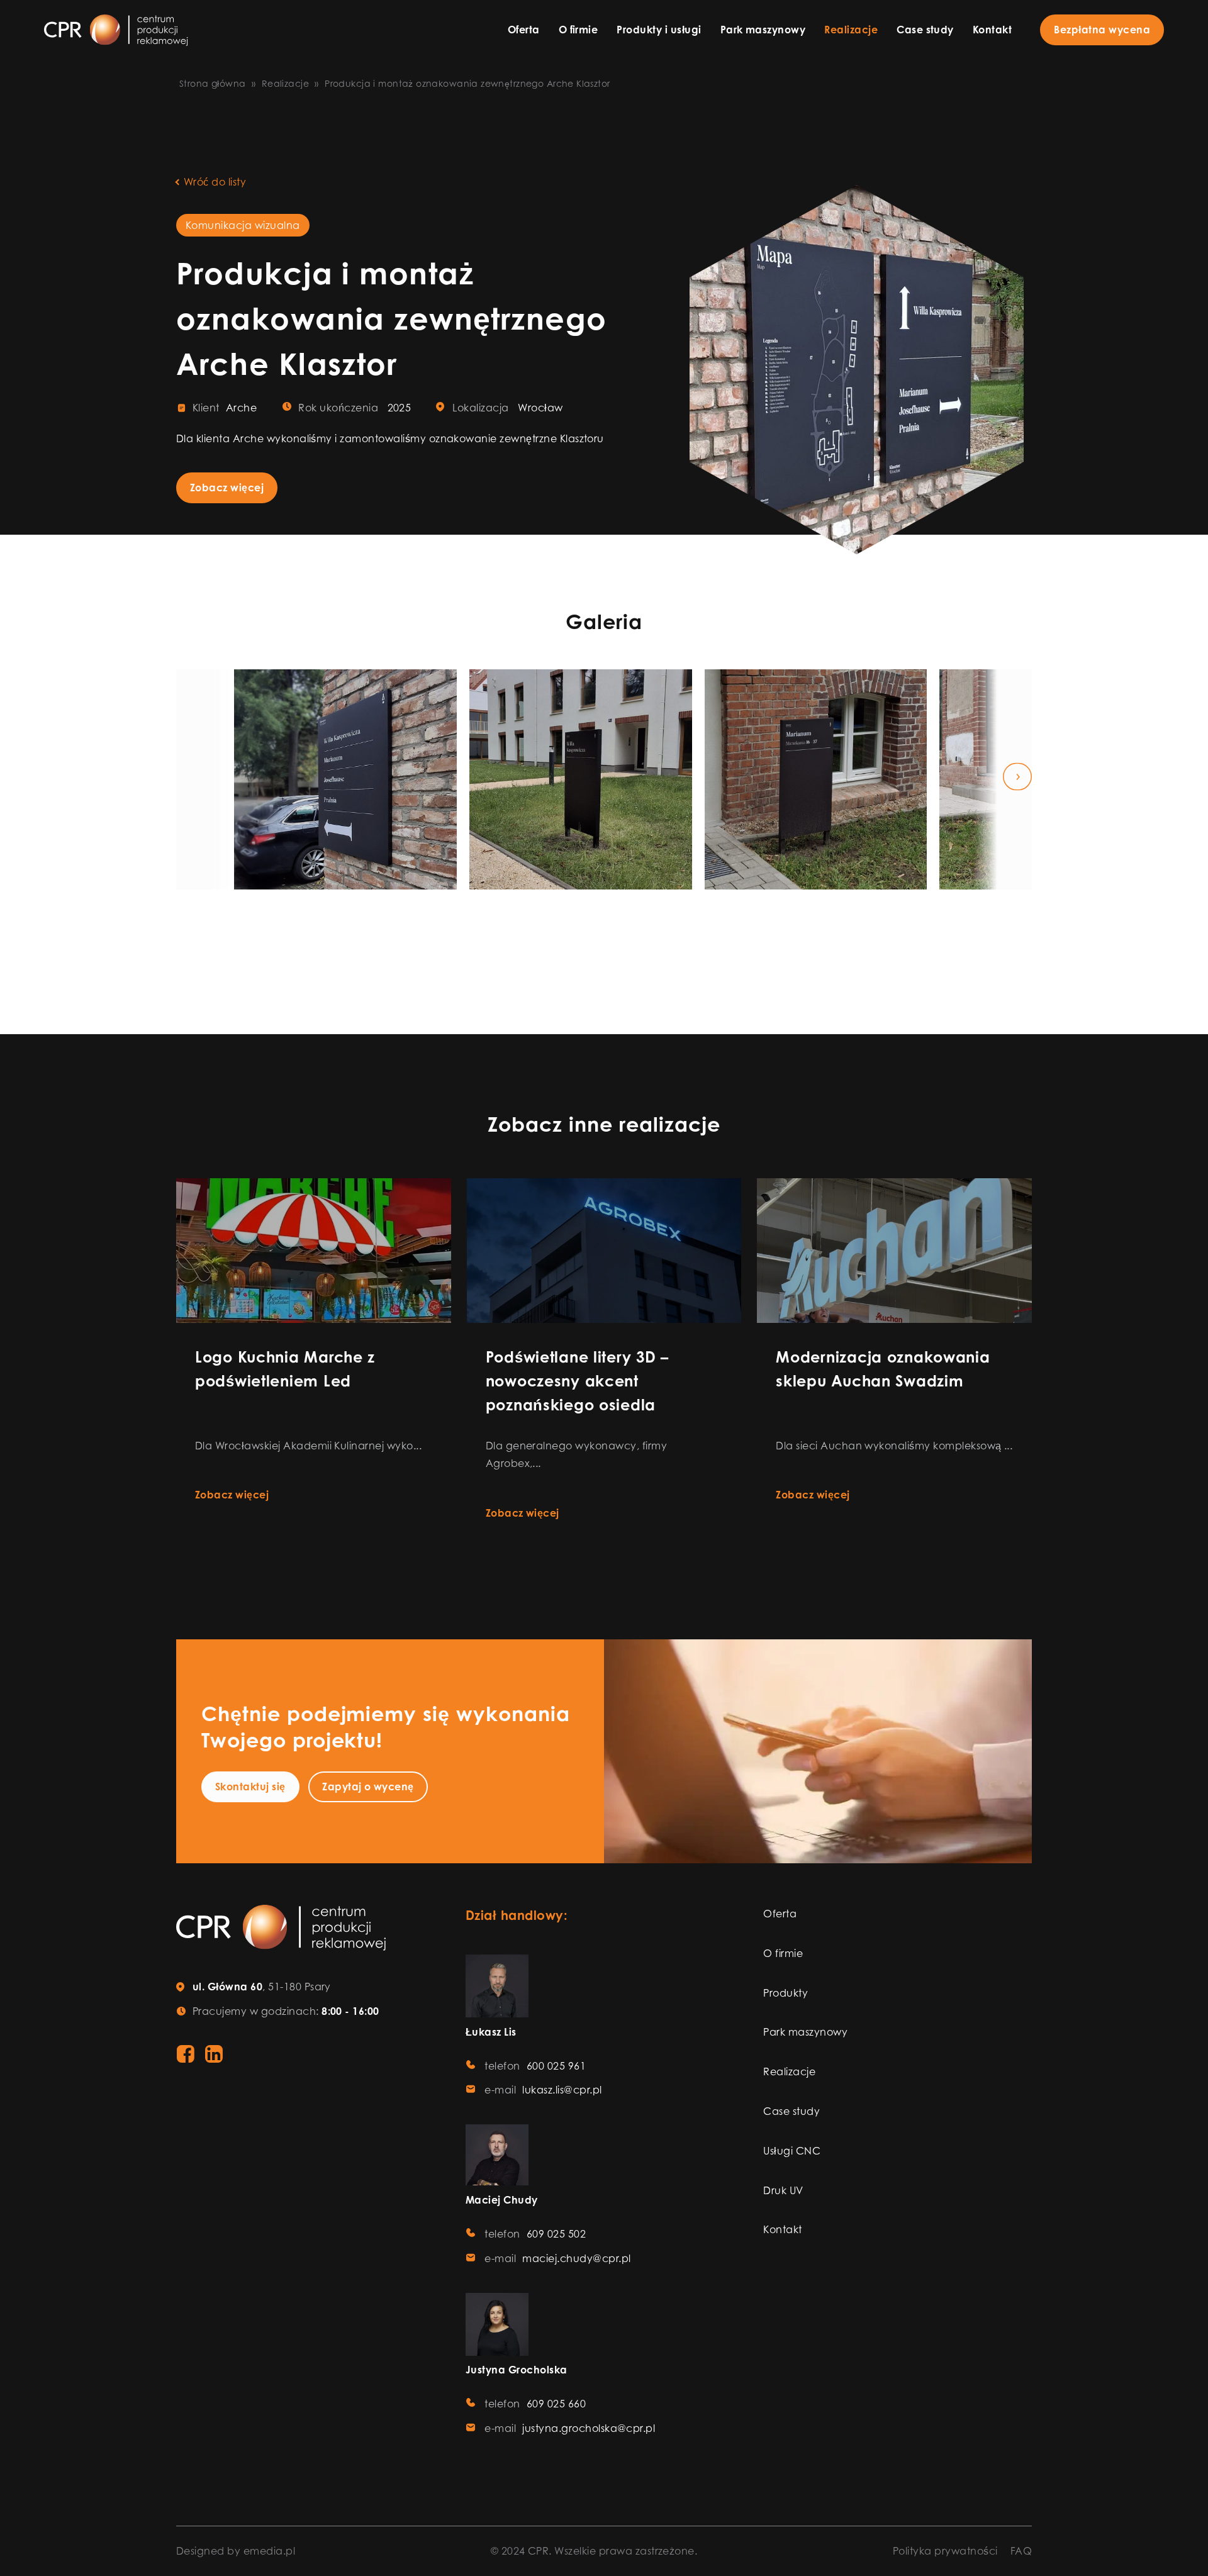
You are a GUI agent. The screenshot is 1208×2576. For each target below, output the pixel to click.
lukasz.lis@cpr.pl (562, 2090)
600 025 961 (556, 2066)
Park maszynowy (763, 30)
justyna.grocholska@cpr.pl (589, 2428)
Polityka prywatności (945, 2551)
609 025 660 (556, 2404)
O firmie (579, 30)
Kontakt (992, 30)
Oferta (524, 30)
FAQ (1021, 2551)
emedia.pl (269, 2551)
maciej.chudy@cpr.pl (576, 2258)
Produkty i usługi (659, 30)
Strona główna (212, 83)
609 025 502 (556, 2234)
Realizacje (851, 30)
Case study (925, 30)
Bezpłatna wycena (1102, 30)
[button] (191, 780)
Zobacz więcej (227, 488)
